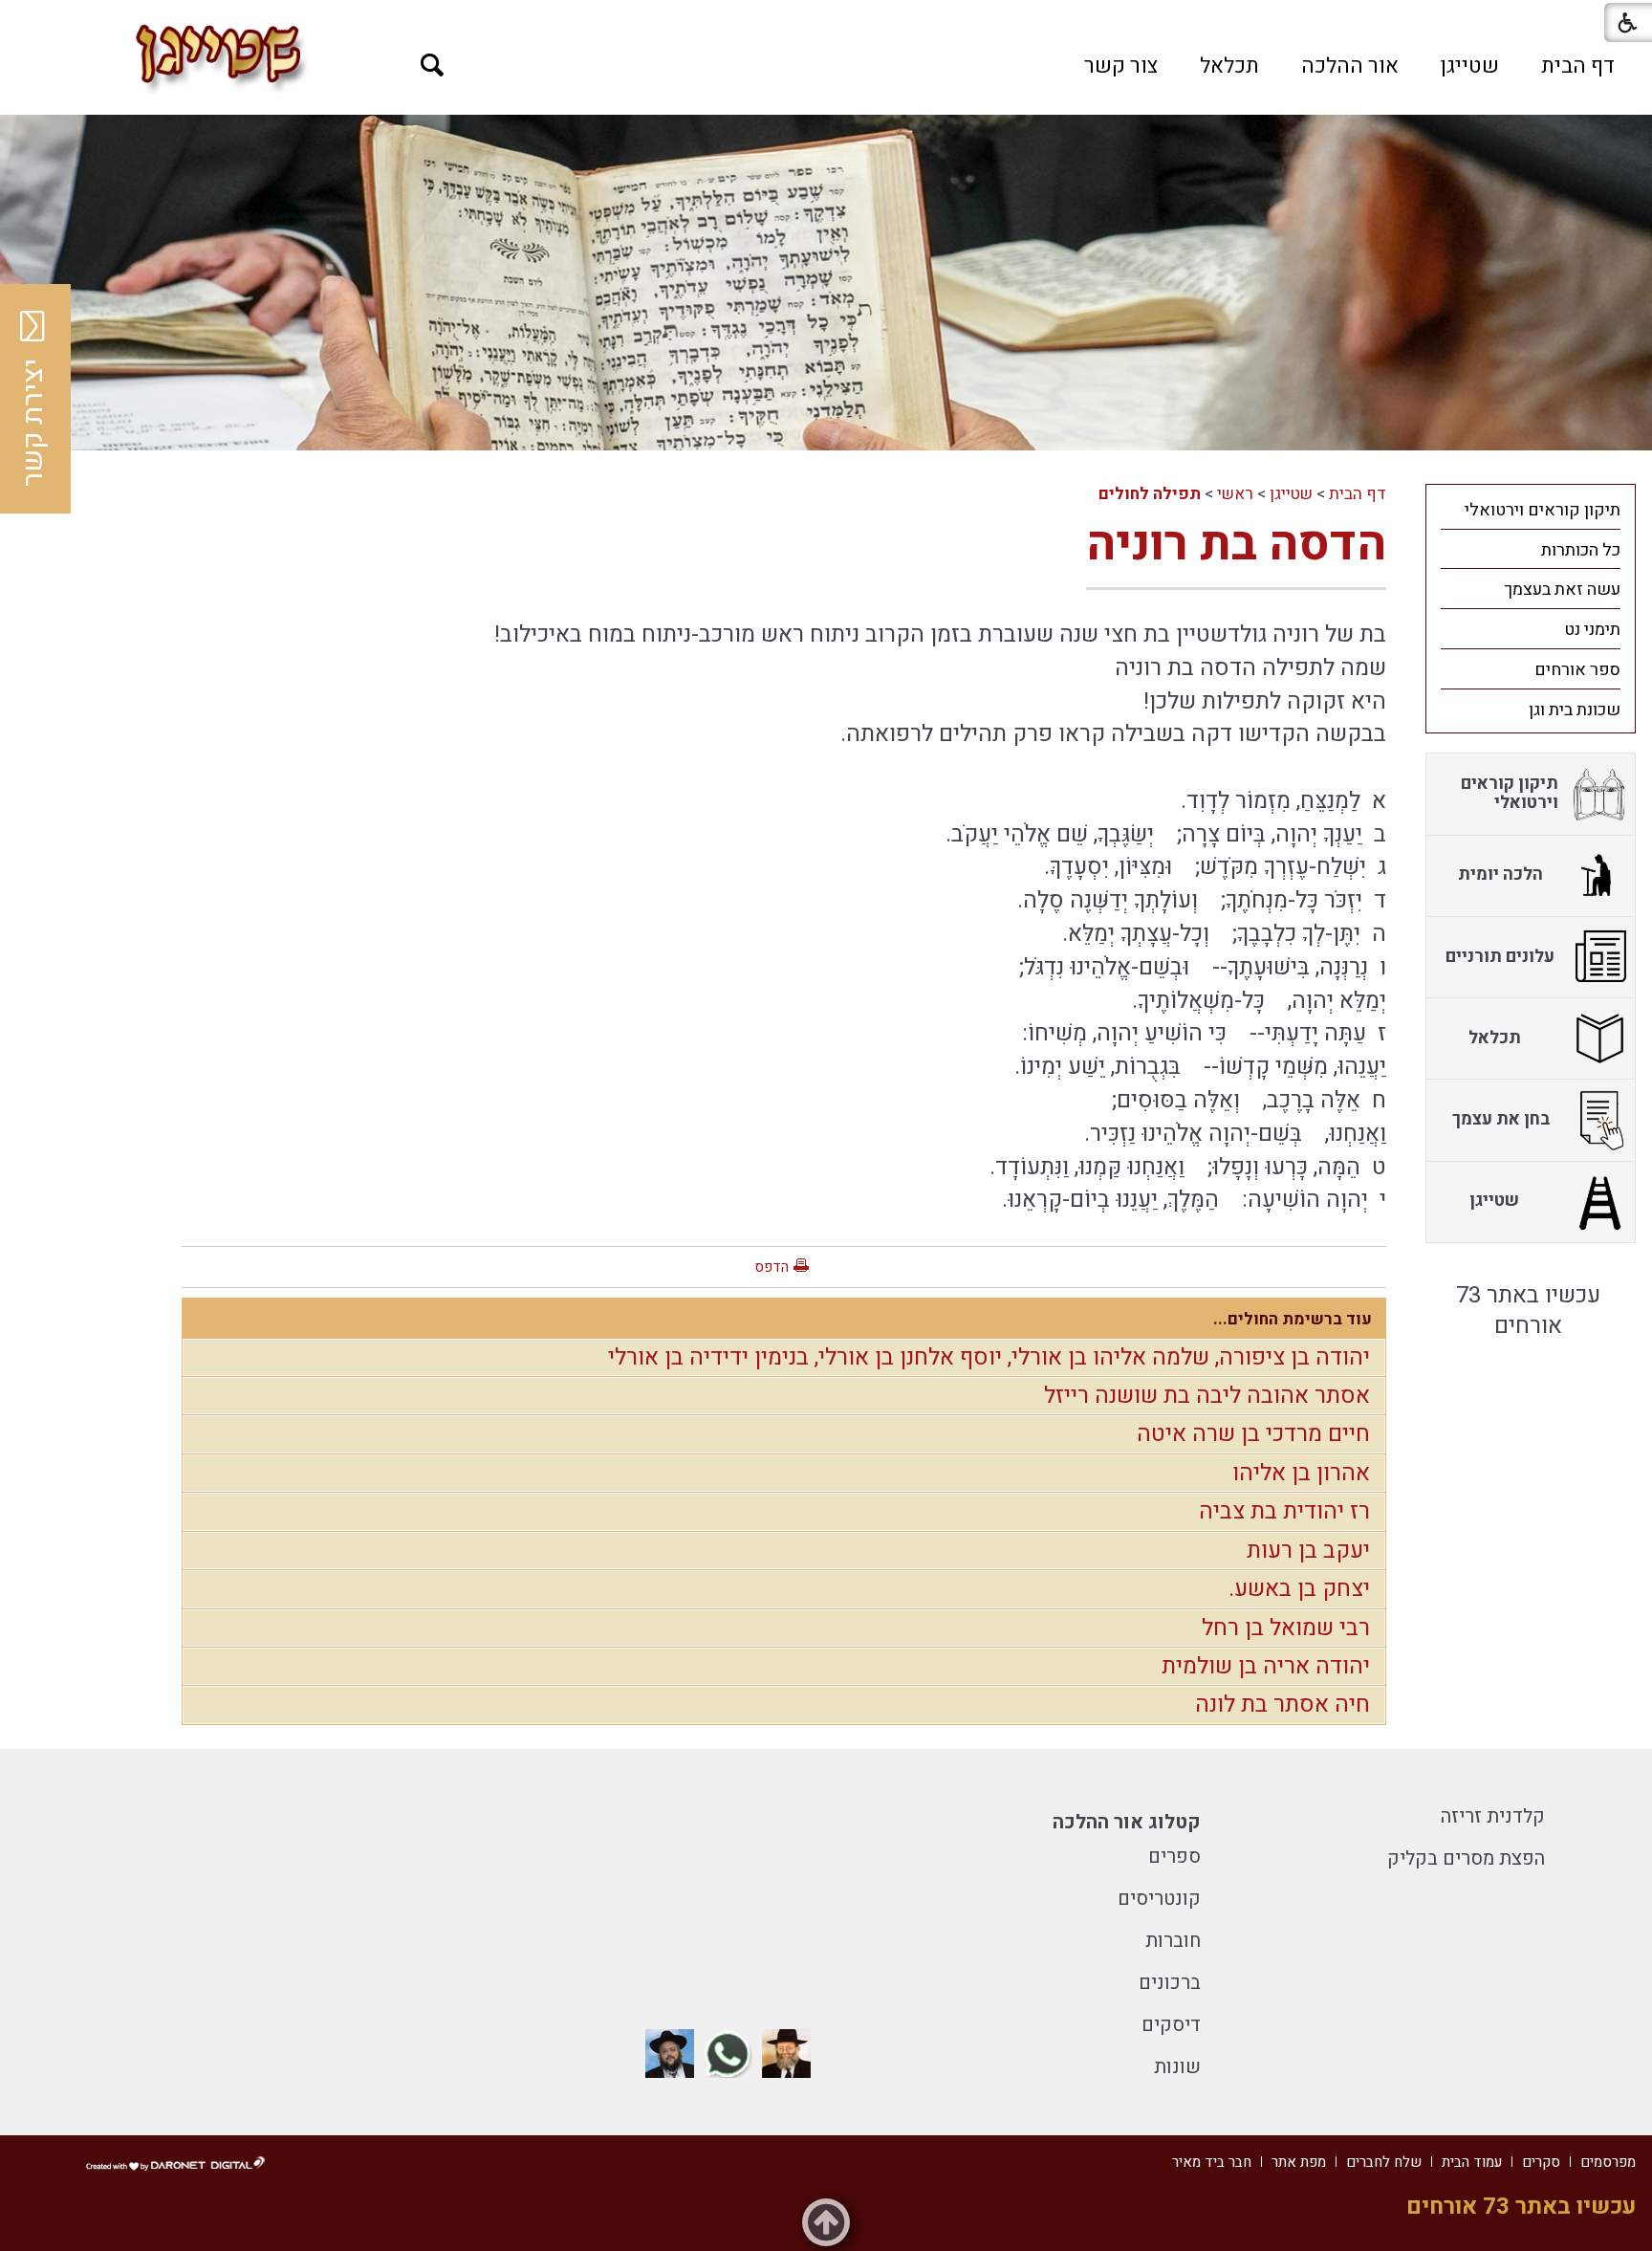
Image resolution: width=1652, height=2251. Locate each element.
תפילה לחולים (1150, 494)
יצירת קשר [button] (33, 423)
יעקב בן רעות (1308, 1551)
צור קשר (1121, 66)
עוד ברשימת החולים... (1293, 1319)
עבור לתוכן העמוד (826, 19)
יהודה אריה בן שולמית (1266, 1666)
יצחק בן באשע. (1299, 1589)
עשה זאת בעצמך (1562, 590)
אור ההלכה (1350, 66)
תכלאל (1229, 66)
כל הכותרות (1581, 550)
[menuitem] (1578, 66)
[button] (433, 66)
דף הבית (1578, 66)
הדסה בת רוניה (1236, 545)
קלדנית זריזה (1493, 1816)
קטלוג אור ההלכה (1127, 1822)
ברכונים (1170, 1983)
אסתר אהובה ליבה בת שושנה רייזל (1207, 1396)
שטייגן (1470, 66)
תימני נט (1592, 630)
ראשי (1235, 494)
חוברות (1173, 1941)
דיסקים (1171, 2025)
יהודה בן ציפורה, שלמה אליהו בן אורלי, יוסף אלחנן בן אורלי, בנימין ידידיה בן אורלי (989, 1357)
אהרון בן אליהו (1301, 1473)
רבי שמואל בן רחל (1286, 1628)
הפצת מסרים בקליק (1466, 1858)
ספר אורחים (1577, 670)
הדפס (772, 1267)
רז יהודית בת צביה (1284, 1511)
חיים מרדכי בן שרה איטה (1253, 1434)
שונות (1177, 2067)
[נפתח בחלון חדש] (786, 2054)
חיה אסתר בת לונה (1282, 1705)
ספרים (1174, 1857)
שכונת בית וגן (1575, 710)
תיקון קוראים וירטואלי (1543, 510)
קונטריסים (1159, 1899)
